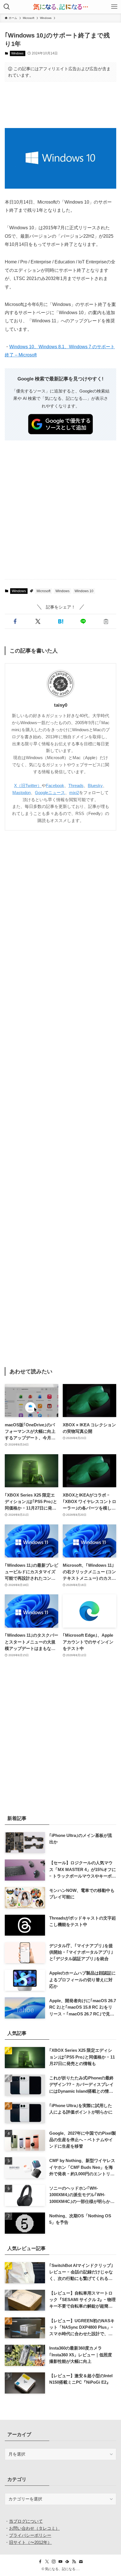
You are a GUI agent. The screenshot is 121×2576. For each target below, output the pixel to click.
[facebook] (40, 2562)
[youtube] (60, 2562)
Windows (17, 53)
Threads (76, 785)
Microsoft (43, 591)
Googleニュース (50, 793)
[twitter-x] (47, 2562)
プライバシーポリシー (30, 2535)
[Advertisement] (60, 105)
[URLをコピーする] (106, 621)
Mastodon (22, 793)
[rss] (74, 2562)
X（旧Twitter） (28, 785)
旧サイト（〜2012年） (30, 2542)
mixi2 (74, 793)
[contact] (81, 2562)
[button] (15, 621)
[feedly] (67, 2562)
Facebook (55, 785)
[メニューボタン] (114, 7)
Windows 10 (84, 591)
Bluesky (95, 785)
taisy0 (61, 705)
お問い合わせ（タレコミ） (34, 2528)
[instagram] (54, 2562)
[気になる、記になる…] (60, 7)
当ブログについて (26, 2521)
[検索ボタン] (7, 7)
